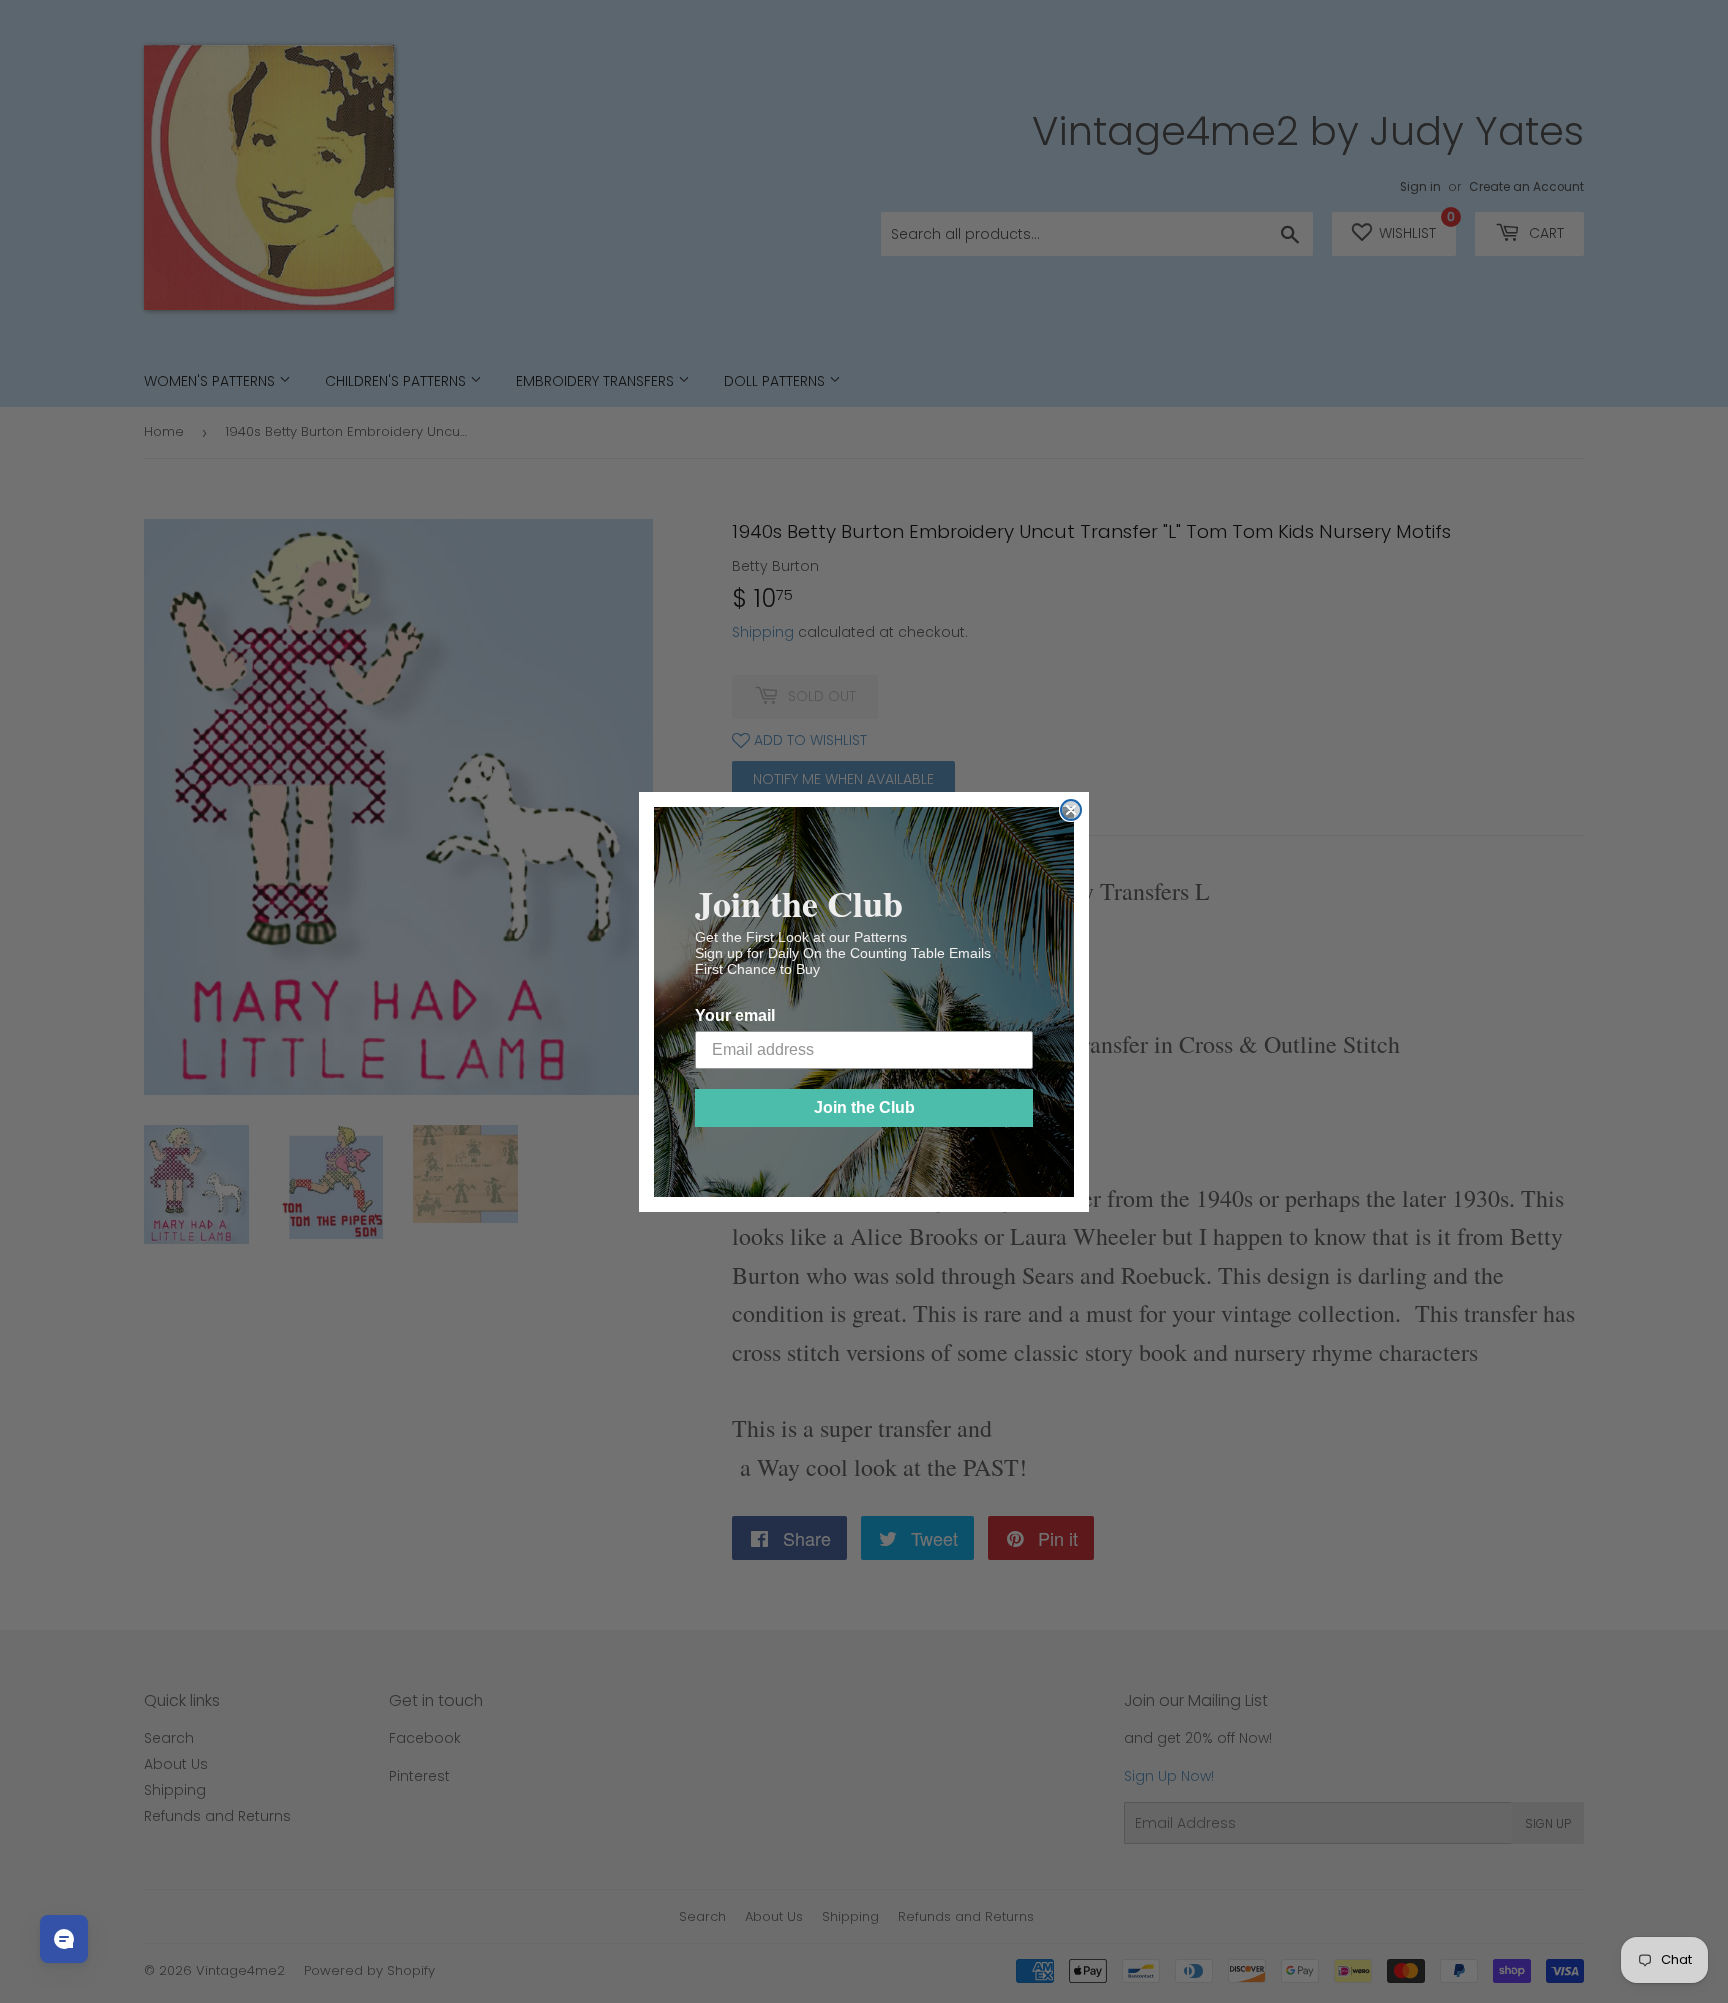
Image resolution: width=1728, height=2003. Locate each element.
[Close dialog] (1071, 810)
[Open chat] (64, 1939)
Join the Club (864, 1107)
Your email (735, 1015)
